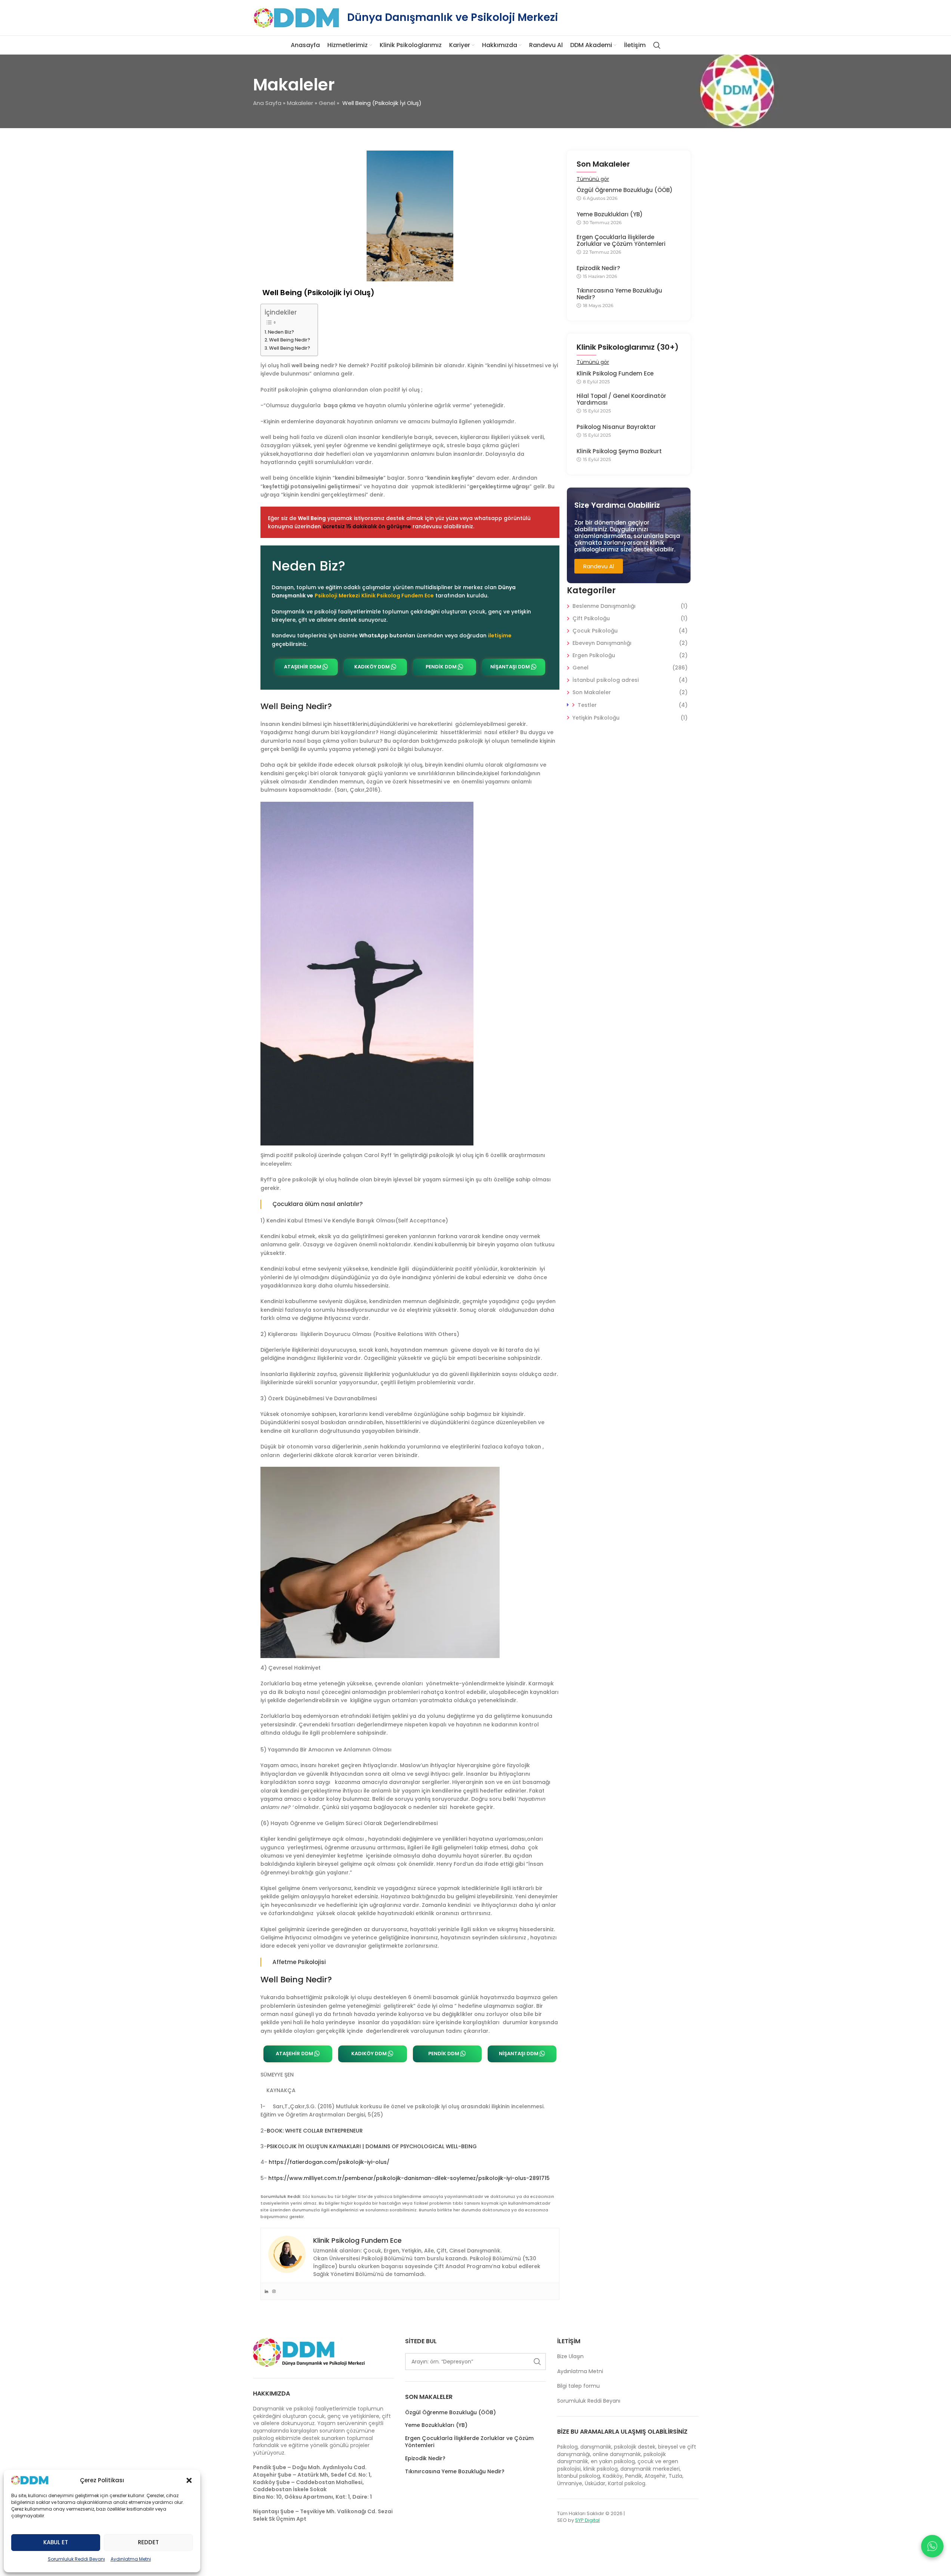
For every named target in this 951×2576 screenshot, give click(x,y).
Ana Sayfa (267, 103)
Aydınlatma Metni (131, 2559)
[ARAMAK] (537, 2362)
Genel (327, 103)
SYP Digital (587, 2520)
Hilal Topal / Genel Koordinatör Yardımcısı (621, 399)
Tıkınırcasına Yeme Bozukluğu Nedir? (619, 294)
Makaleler (300, 103)
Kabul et (56, 2542)
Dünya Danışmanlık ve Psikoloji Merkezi (453, 17)
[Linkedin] (266, 2291)
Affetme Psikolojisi (299, 1962)
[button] (189, 2480)
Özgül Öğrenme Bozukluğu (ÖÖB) (625, 190)
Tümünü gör (593, 179)
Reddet (148, 2542)
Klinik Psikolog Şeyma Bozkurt (619, 451)
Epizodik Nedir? (598, 268)
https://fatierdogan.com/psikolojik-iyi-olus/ (329, 2162)
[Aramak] (657, 45)
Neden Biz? (281, 332)
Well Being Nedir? (290, 340)
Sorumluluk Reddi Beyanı (76, 2559)
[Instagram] (274, 2291)
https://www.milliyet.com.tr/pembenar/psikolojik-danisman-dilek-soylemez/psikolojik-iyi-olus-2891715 (409, 2178)
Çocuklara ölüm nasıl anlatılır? (318, 1204)
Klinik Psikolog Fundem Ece (615, 374)
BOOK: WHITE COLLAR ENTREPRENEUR (315, 2131)
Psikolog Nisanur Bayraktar (616, 427)
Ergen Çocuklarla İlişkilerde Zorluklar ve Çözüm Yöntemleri (621, 241)
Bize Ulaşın (570, 2356)
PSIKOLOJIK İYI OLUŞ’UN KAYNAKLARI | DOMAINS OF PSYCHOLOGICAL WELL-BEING (372, 2146)
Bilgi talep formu (578, 2386)
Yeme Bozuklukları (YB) (610, 214)
